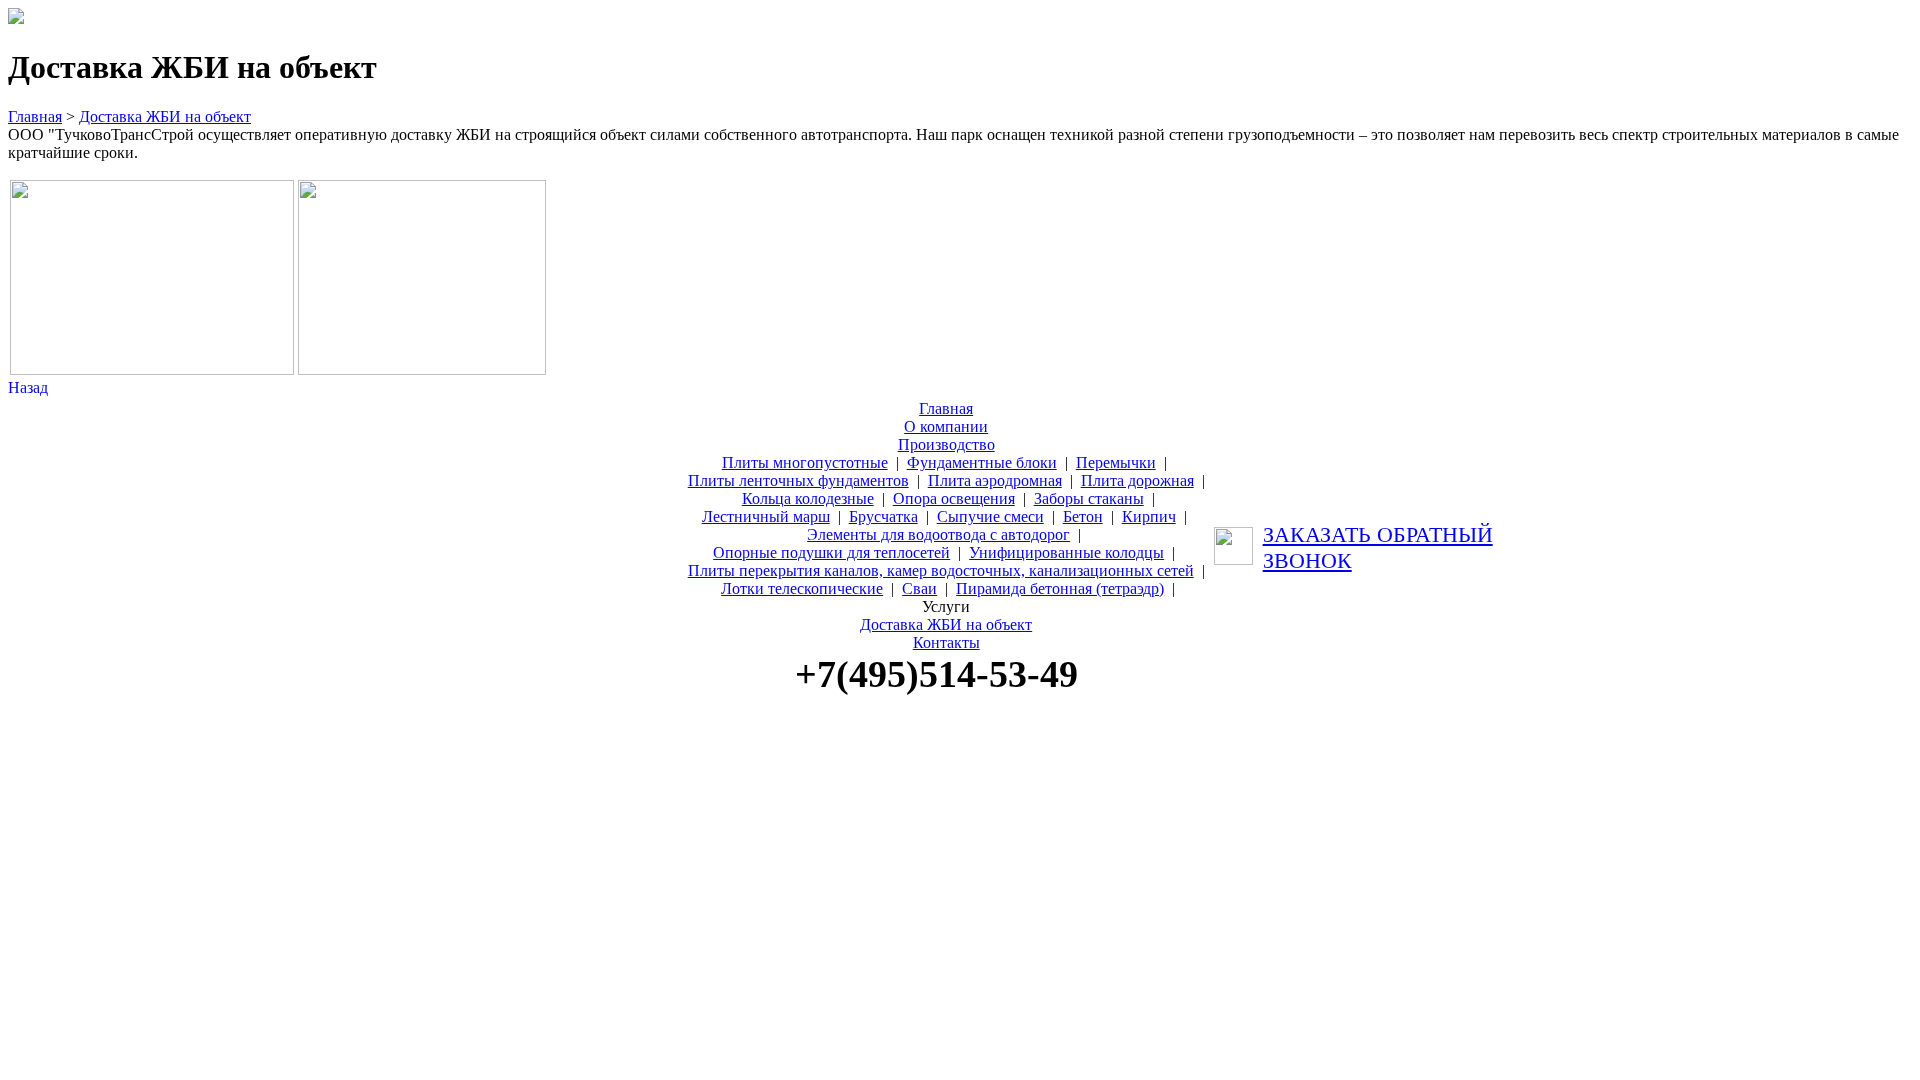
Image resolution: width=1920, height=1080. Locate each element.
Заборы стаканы (1089, 498)
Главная (35, 116)
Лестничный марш (766, 516)
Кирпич (1149, 516)
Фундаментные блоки (982, 462)
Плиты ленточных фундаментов (798, 480)
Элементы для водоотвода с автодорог (938, 534)
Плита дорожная (1137, 480)
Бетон (1083, 516)
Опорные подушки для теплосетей (831, 552)
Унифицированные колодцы (1066, 552)
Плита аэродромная (995, 480)
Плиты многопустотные (805, 462)
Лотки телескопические (802, 588)
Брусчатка (883, 516)
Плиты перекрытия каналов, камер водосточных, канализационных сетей (941, 570)
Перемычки (1116, 462)
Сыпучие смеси (990, 516)
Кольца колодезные (808, 498)
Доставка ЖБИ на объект (165, 116)
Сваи (919, 588)
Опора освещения (954, 498)
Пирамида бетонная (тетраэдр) (1060, 588)
